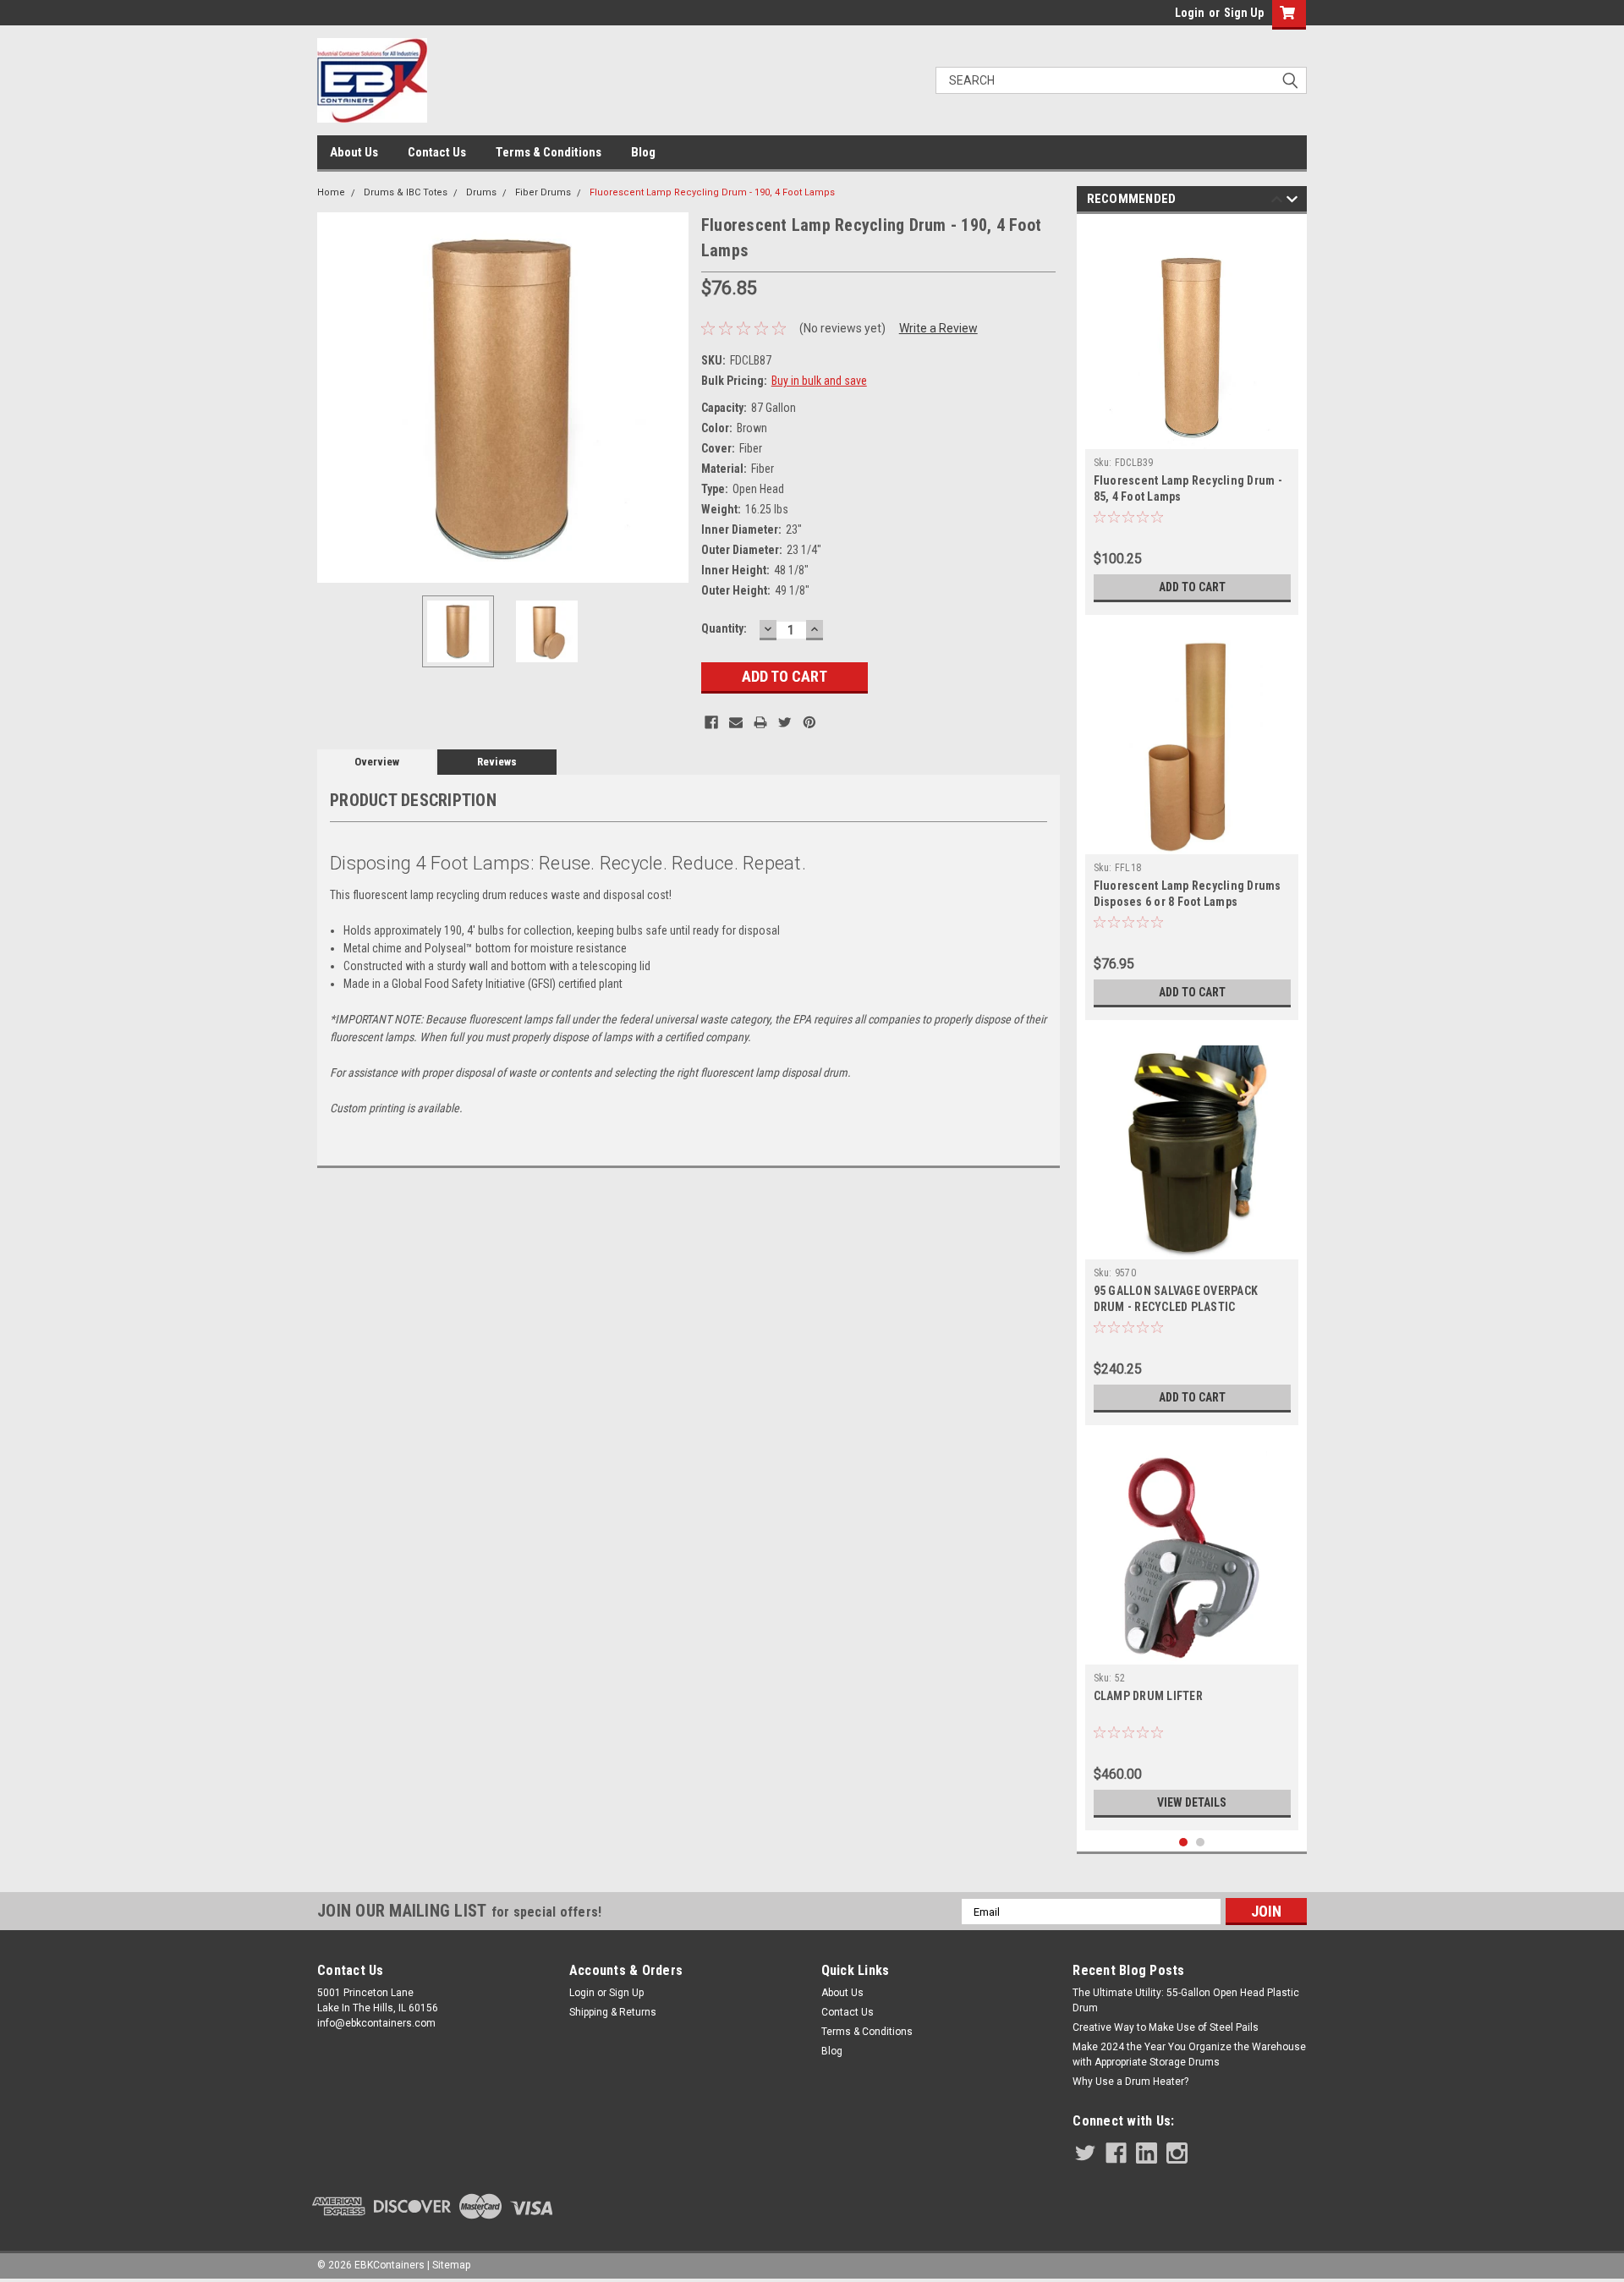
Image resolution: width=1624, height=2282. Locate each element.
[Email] (736, 722)
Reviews (497, 762)
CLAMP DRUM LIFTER (1148, 1696)
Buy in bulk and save (819, 381)
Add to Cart (1192, 587)
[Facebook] (711, 722)
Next (672, 397)
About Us (354, 152)
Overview (377, 762)
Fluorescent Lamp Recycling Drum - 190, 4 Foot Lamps (712, 192)
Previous (334, 397)
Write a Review (938, 328)
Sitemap (451, 2265)
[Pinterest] (809, 722)
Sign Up (1244, 13)
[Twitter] (785, 722)
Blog (643, 152)
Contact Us (437, 152)
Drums (481, 192)
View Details (1192, 1802)
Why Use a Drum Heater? (1130, 2082)
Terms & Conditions (549, 152)
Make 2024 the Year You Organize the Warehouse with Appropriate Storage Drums (1189, 2054)
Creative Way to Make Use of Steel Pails (1166, 2027)
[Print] (760, 722)
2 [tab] (1201, 1843)
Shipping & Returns (613, 2012)
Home (331, 192)
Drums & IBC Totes (406, 192)
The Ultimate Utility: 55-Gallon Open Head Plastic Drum (1186, 2000)
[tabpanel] (1192, 419)
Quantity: (724, 628)
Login (1190, 13)
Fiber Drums (543, 192)
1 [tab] (1184, 1843)
